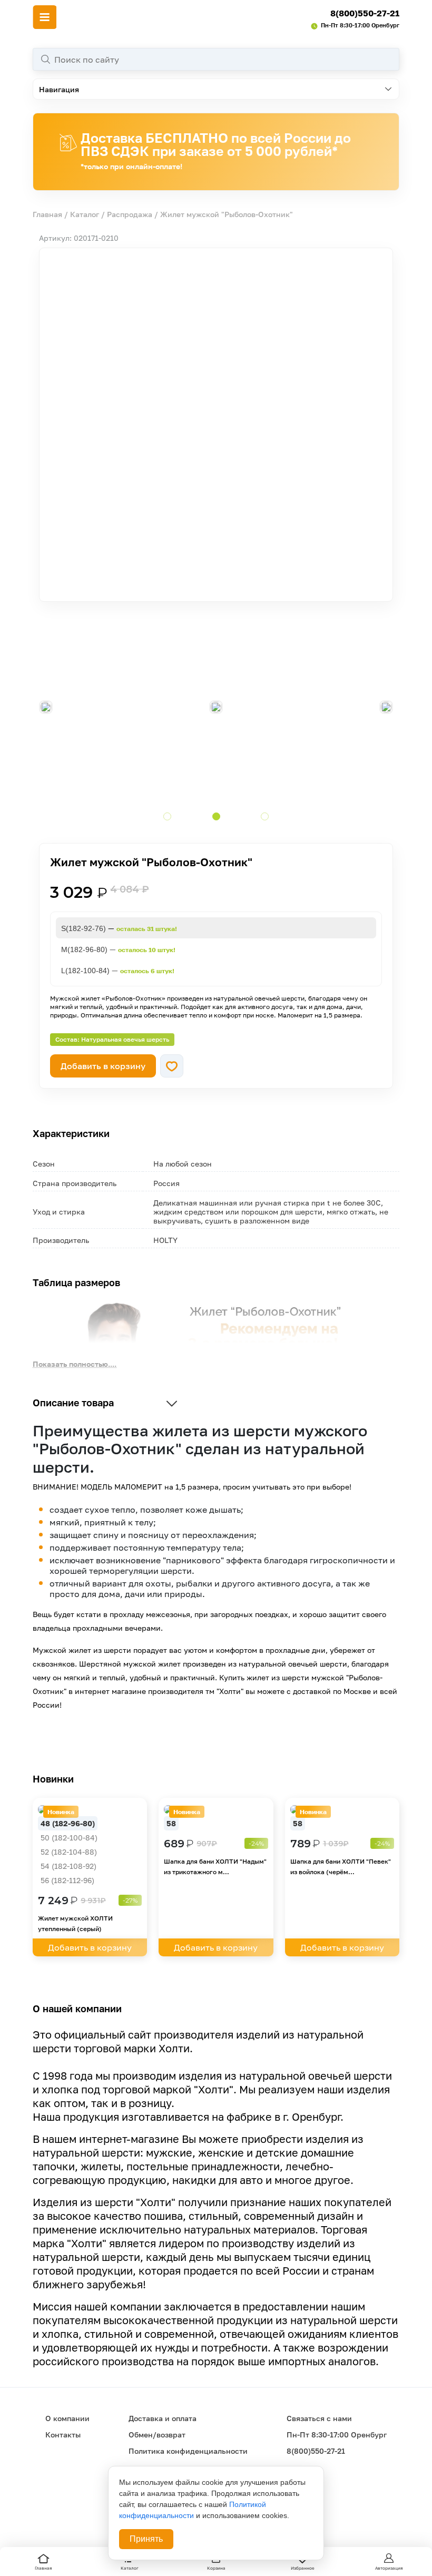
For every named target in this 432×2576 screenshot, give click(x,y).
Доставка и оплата (163, 2418)
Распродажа (130, 214)
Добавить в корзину (103, 1066)
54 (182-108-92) (68, 1866)
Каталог (85, 214)
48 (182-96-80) (68, 1823)
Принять (146, 2539)
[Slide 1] (167, 816)
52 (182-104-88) (69, 1852)
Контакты (63, 2435)
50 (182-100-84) (69, 1838)
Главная (47, 214)
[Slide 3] (265, 816)
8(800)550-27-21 (365, 13)
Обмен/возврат (157, 2435)
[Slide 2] (216, 816)
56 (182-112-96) (67, 1880)
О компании (67, 2418)
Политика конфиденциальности (188, 2451)
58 (171, 1823)
